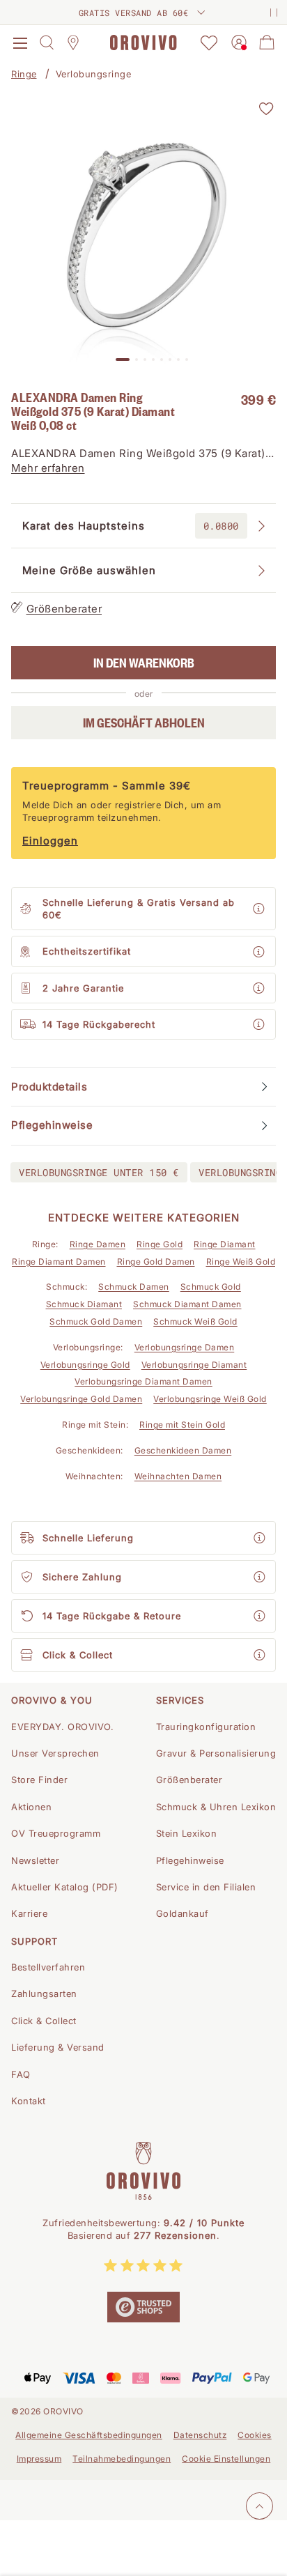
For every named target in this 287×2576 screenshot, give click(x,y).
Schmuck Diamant (84, 1304)
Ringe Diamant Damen (59, 1262)
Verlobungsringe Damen (185, 1347)
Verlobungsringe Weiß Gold (210, 1399)
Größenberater (64, 609)
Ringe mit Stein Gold (182, 1425)
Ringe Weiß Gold (241, 1262)
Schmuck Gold (211, 1287)
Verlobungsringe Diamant (194, 1365)
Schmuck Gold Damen (96, 1321)
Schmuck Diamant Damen (187, 1304)
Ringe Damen (98, 1244)
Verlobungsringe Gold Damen (81, 1399)
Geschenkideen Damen (183, 1450)
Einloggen (50, 841)
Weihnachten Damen (178, 1476)
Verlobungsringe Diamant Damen (143, 1381)
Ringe (24, 74)
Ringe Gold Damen (156, 1262)
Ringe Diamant (225, 1244)
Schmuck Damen (134, 1287)
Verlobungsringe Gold (85, 1365)
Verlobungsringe (94, 74)
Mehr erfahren (48, 468)
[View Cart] (267, 43)
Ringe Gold (160, 1244)
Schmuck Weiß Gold (195, 1321)
